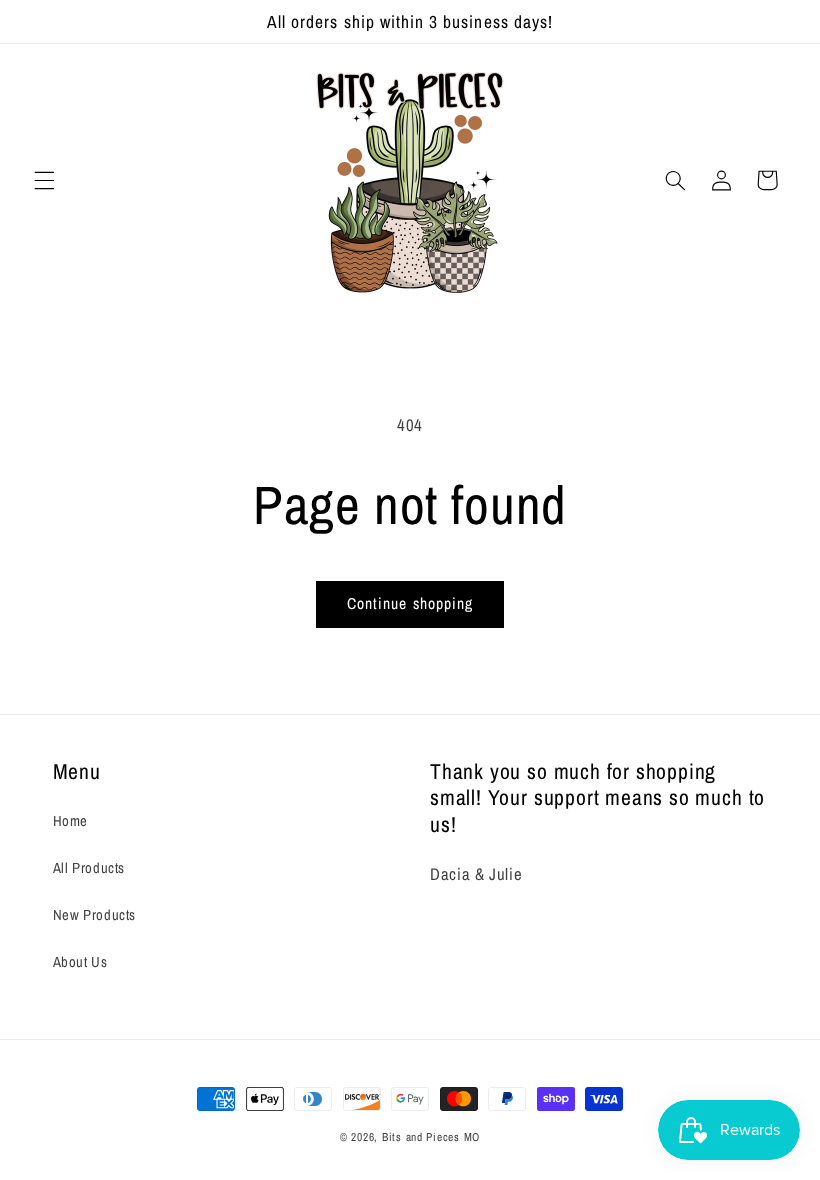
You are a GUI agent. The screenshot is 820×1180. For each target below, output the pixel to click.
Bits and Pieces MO (431, 1137)
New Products (95, 915)
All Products (89, 868)
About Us (80, 962)
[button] (44, 180)
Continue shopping (410, 603)
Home (71, 821)
